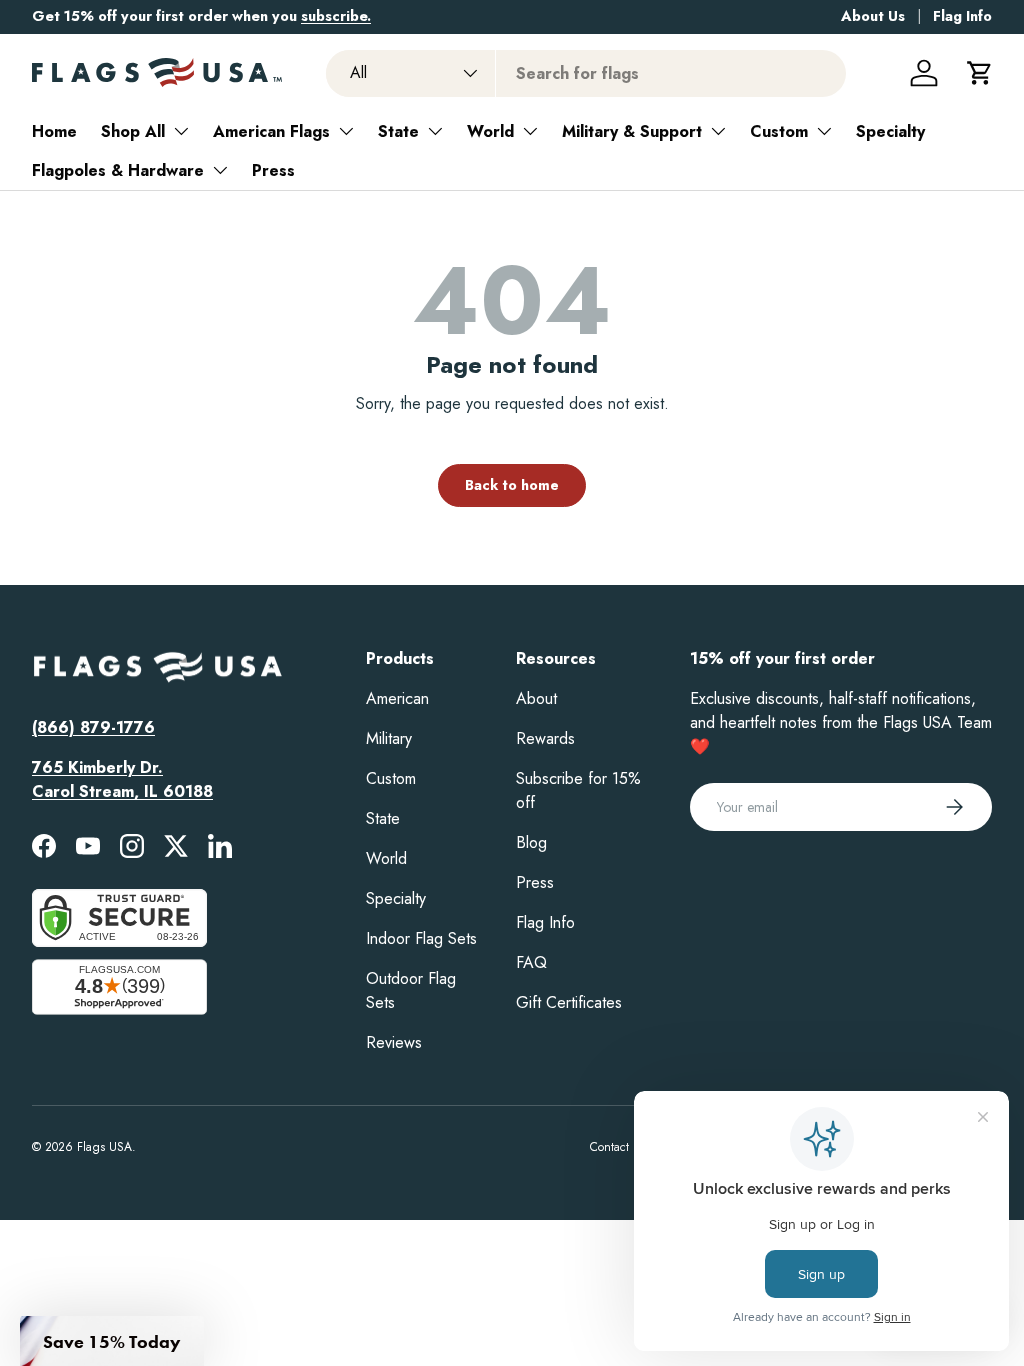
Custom (779, 131)
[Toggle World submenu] (530, 131)
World (490, 131)
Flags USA (104, 1147)
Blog (531, 842)
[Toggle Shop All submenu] (181, 131)
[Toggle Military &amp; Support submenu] (718, 131)
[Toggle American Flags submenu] (346, 131)
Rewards (545, 738)
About (536, 698)
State (398, 131)
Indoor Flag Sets (421, 938)
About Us (873, 16)
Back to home (512, 485)
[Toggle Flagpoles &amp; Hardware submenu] (220, 170)
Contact (609, 1147)
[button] (980, 73)
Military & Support (632, 131)
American (397, 698)
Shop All (133, 131)
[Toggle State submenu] (435, 131)
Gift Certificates (569, 1002)
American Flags (271, 131)
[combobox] (586, 73)
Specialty (890, 131)
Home (54, 131)
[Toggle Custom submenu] (824, 131)
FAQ (531, 962)
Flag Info (962, 16)
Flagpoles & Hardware (118, 170)
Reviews (394, 1042)
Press (273, 170)
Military (389, 738)
